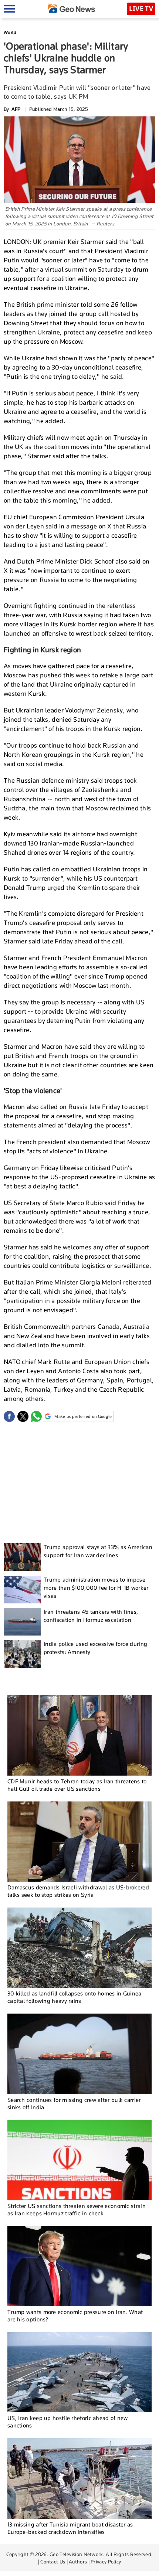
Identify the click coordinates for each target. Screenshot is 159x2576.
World (10, 32)
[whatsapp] (36, 1416)
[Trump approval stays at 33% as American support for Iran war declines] (22, 1557)
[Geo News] (71, 9)
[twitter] (23, 1416)
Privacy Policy (106, 2562)
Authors (78, 2562)
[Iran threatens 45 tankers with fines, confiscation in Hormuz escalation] (22, 1622)
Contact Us (53, 2562)
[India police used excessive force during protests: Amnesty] (22, 1654)
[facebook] (9, 1416)
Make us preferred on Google (83, 1416)
